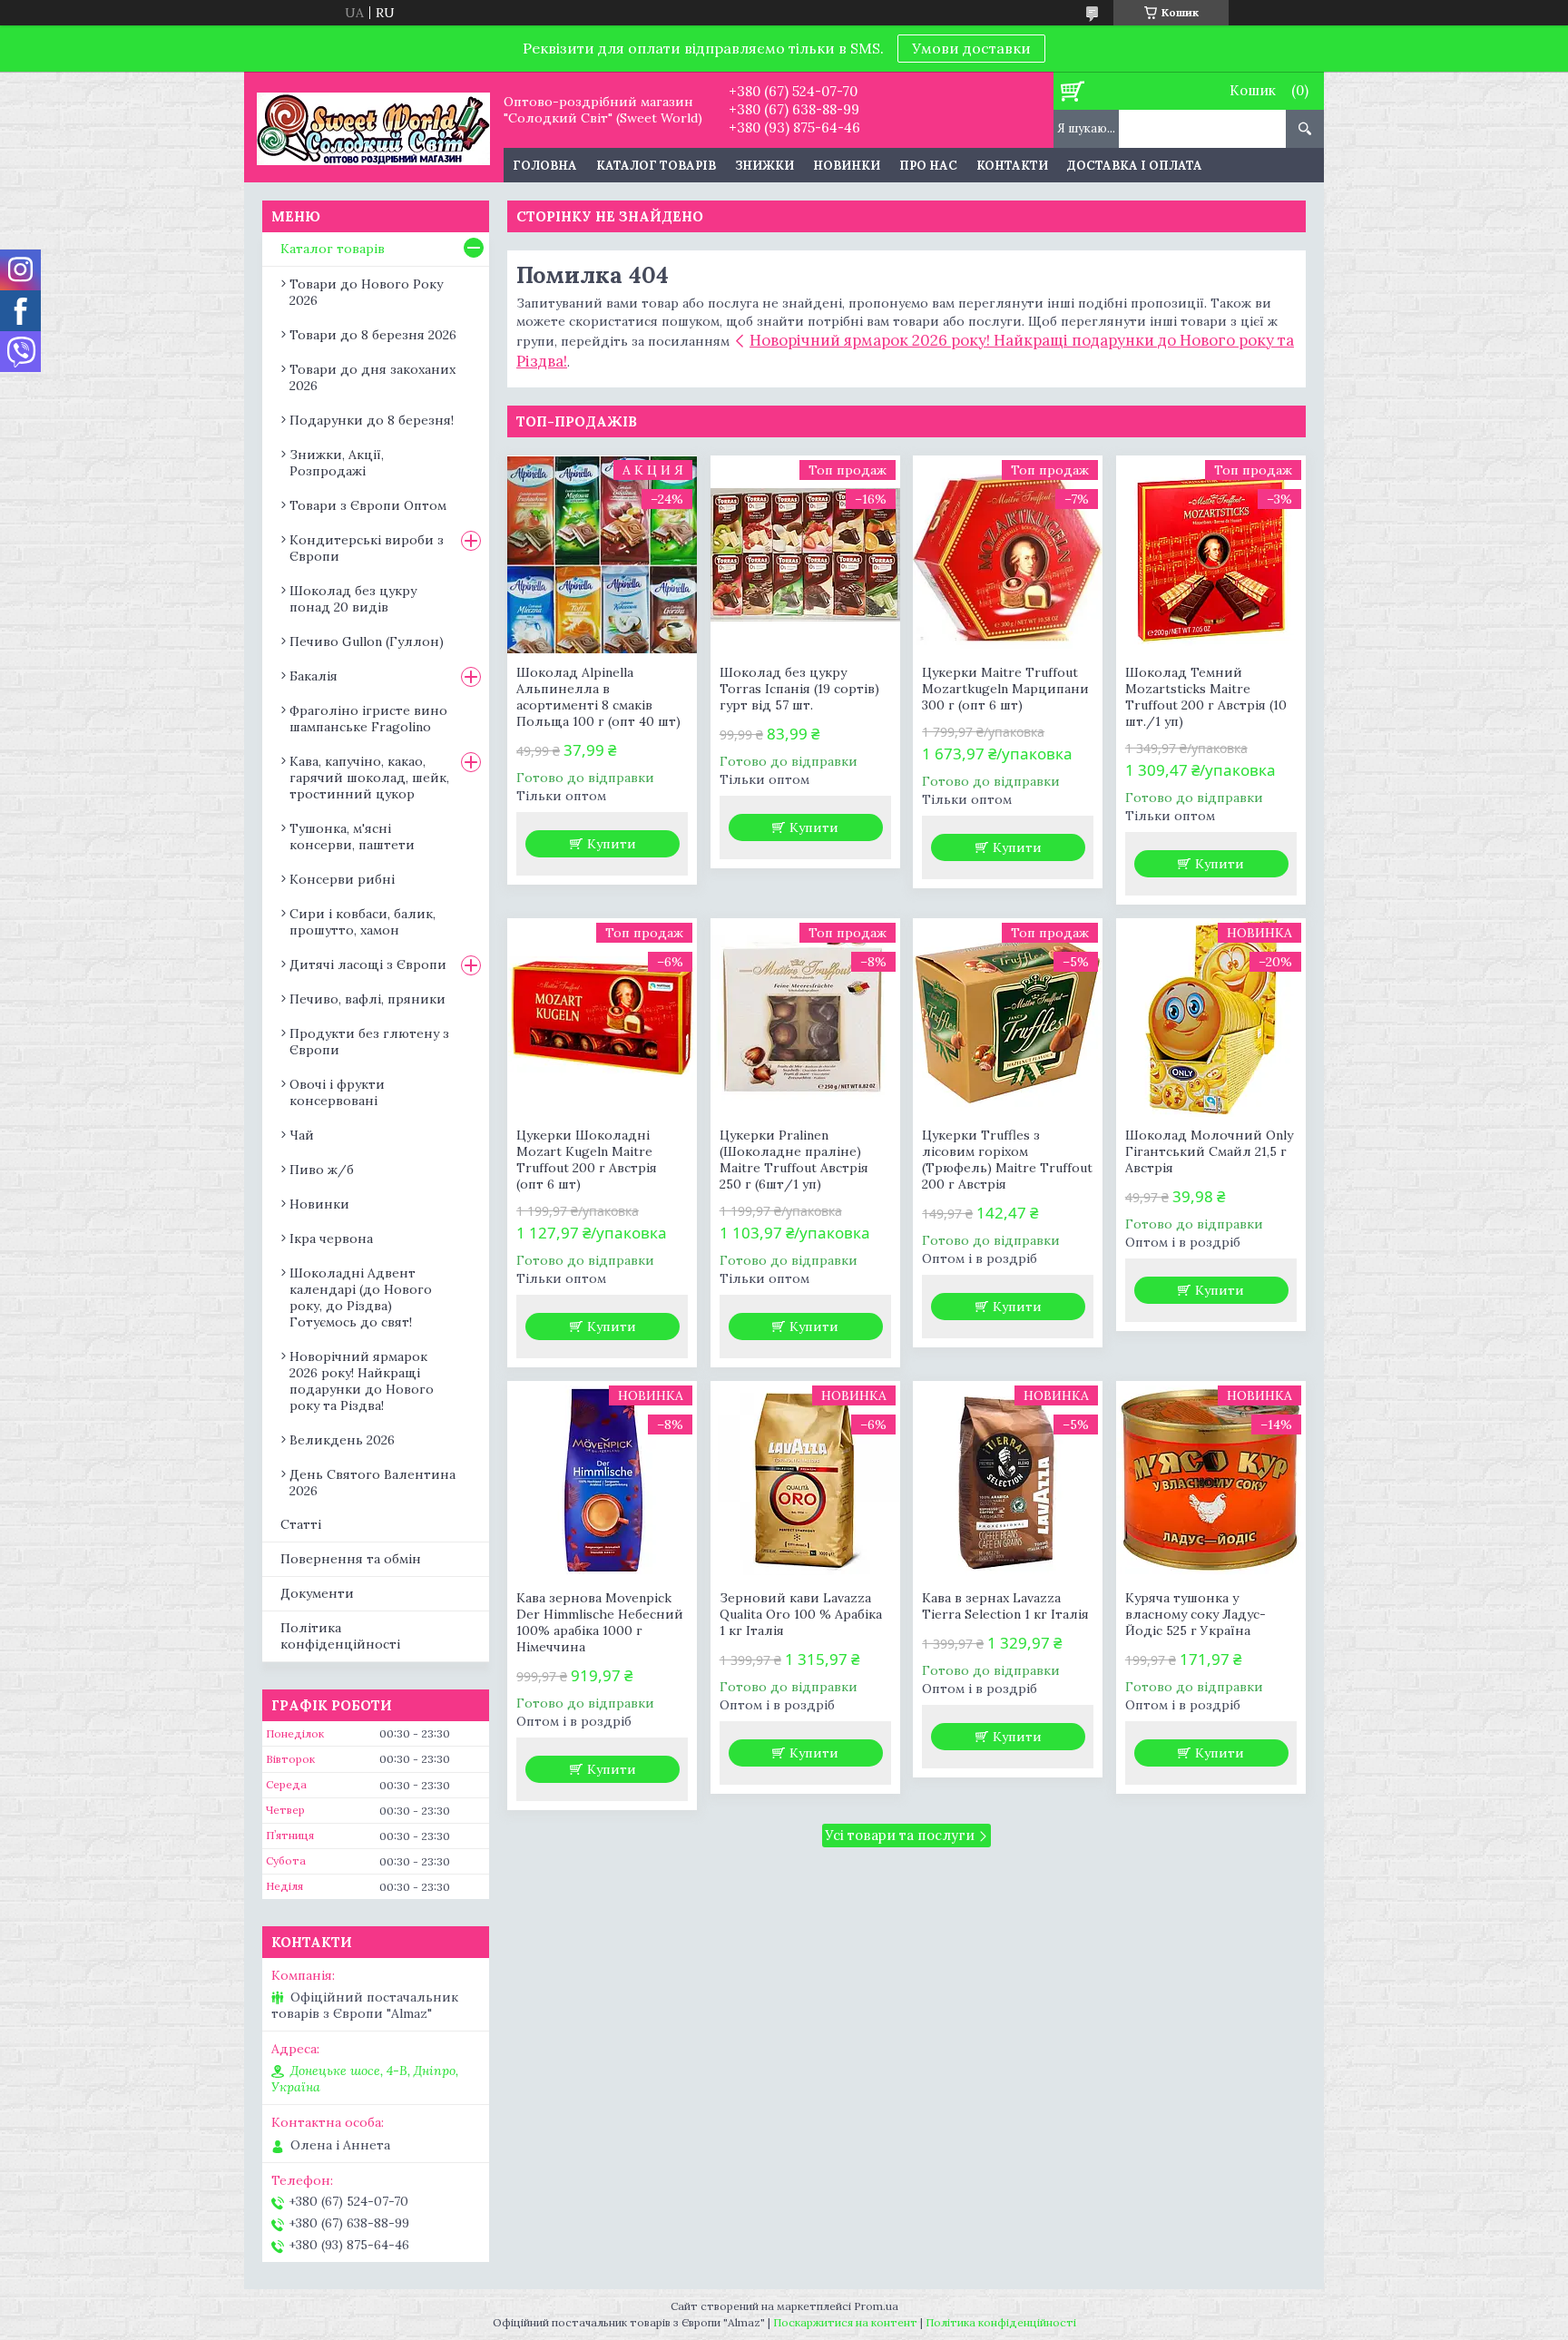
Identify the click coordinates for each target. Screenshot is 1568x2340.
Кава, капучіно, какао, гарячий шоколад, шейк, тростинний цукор (369, 778)
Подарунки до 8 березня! (372, 420)
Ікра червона (331, 1239)
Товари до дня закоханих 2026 (372, 377)
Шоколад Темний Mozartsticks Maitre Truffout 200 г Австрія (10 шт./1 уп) (1206, 697)
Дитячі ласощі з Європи (368, 964)
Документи (317, 1593)
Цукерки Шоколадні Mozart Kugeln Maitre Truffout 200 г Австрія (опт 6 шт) (587, 1160)
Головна (545, 166)
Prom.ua (876, 2306)
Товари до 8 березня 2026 (373, 335)
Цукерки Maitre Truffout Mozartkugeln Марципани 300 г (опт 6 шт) (1005, 689)
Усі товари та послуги (900, 1835)
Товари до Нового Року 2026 (366, 292)
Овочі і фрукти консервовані (337, 1092)
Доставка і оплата (1135, 166)
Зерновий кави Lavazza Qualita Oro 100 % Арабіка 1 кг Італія (801, 1614)
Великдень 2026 (342, 1440)
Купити (612, 844)
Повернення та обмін (351, 1559)
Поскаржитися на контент (845, 2322)
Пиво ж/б (322, 1170)
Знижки (764, 166)
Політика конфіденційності (340, 1636)
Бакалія (314, 676)
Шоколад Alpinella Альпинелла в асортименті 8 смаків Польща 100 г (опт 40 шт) (598, 697)
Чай (302, 1135)
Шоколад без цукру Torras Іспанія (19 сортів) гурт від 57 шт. (799, 689)
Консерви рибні (342, 879)
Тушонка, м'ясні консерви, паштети (352, 837)
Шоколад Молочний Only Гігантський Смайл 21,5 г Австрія (1209, 1151)
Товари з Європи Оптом (368, 505)
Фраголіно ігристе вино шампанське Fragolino (368, 719)
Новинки (847, 166)
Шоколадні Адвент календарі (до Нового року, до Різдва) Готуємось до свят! (361, 1297)
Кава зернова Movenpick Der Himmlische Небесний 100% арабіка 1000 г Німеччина (600, 1622)
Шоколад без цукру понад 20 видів (353, 599)
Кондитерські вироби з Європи (367, 548)
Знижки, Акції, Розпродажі (337, 463)
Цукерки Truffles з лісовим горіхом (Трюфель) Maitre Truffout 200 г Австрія (1007, 1160)
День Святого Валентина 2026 (372, 1483)
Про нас (928, 166)
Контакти (1012, 166)
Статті (301, 1524)
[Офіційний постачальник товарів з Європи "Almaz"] (373, 127)
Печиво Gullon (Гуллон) (367, 641)
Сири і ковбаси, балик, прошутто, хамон (363, 922)
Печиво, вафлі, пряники (367, 999)
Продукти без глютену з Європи (369, 1042)
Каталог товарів (656, 166)
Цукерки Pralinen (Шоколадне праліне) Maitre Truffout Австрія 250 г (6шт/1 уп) (794, 1160)
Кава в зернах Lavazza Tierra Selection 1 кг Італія (1005, 1606)
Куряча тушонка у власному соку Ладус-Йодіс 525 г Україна (1196, 1614)
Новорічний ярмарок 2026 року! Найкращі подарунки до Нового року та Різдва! (362, 1381)
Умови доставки (971, 48)
